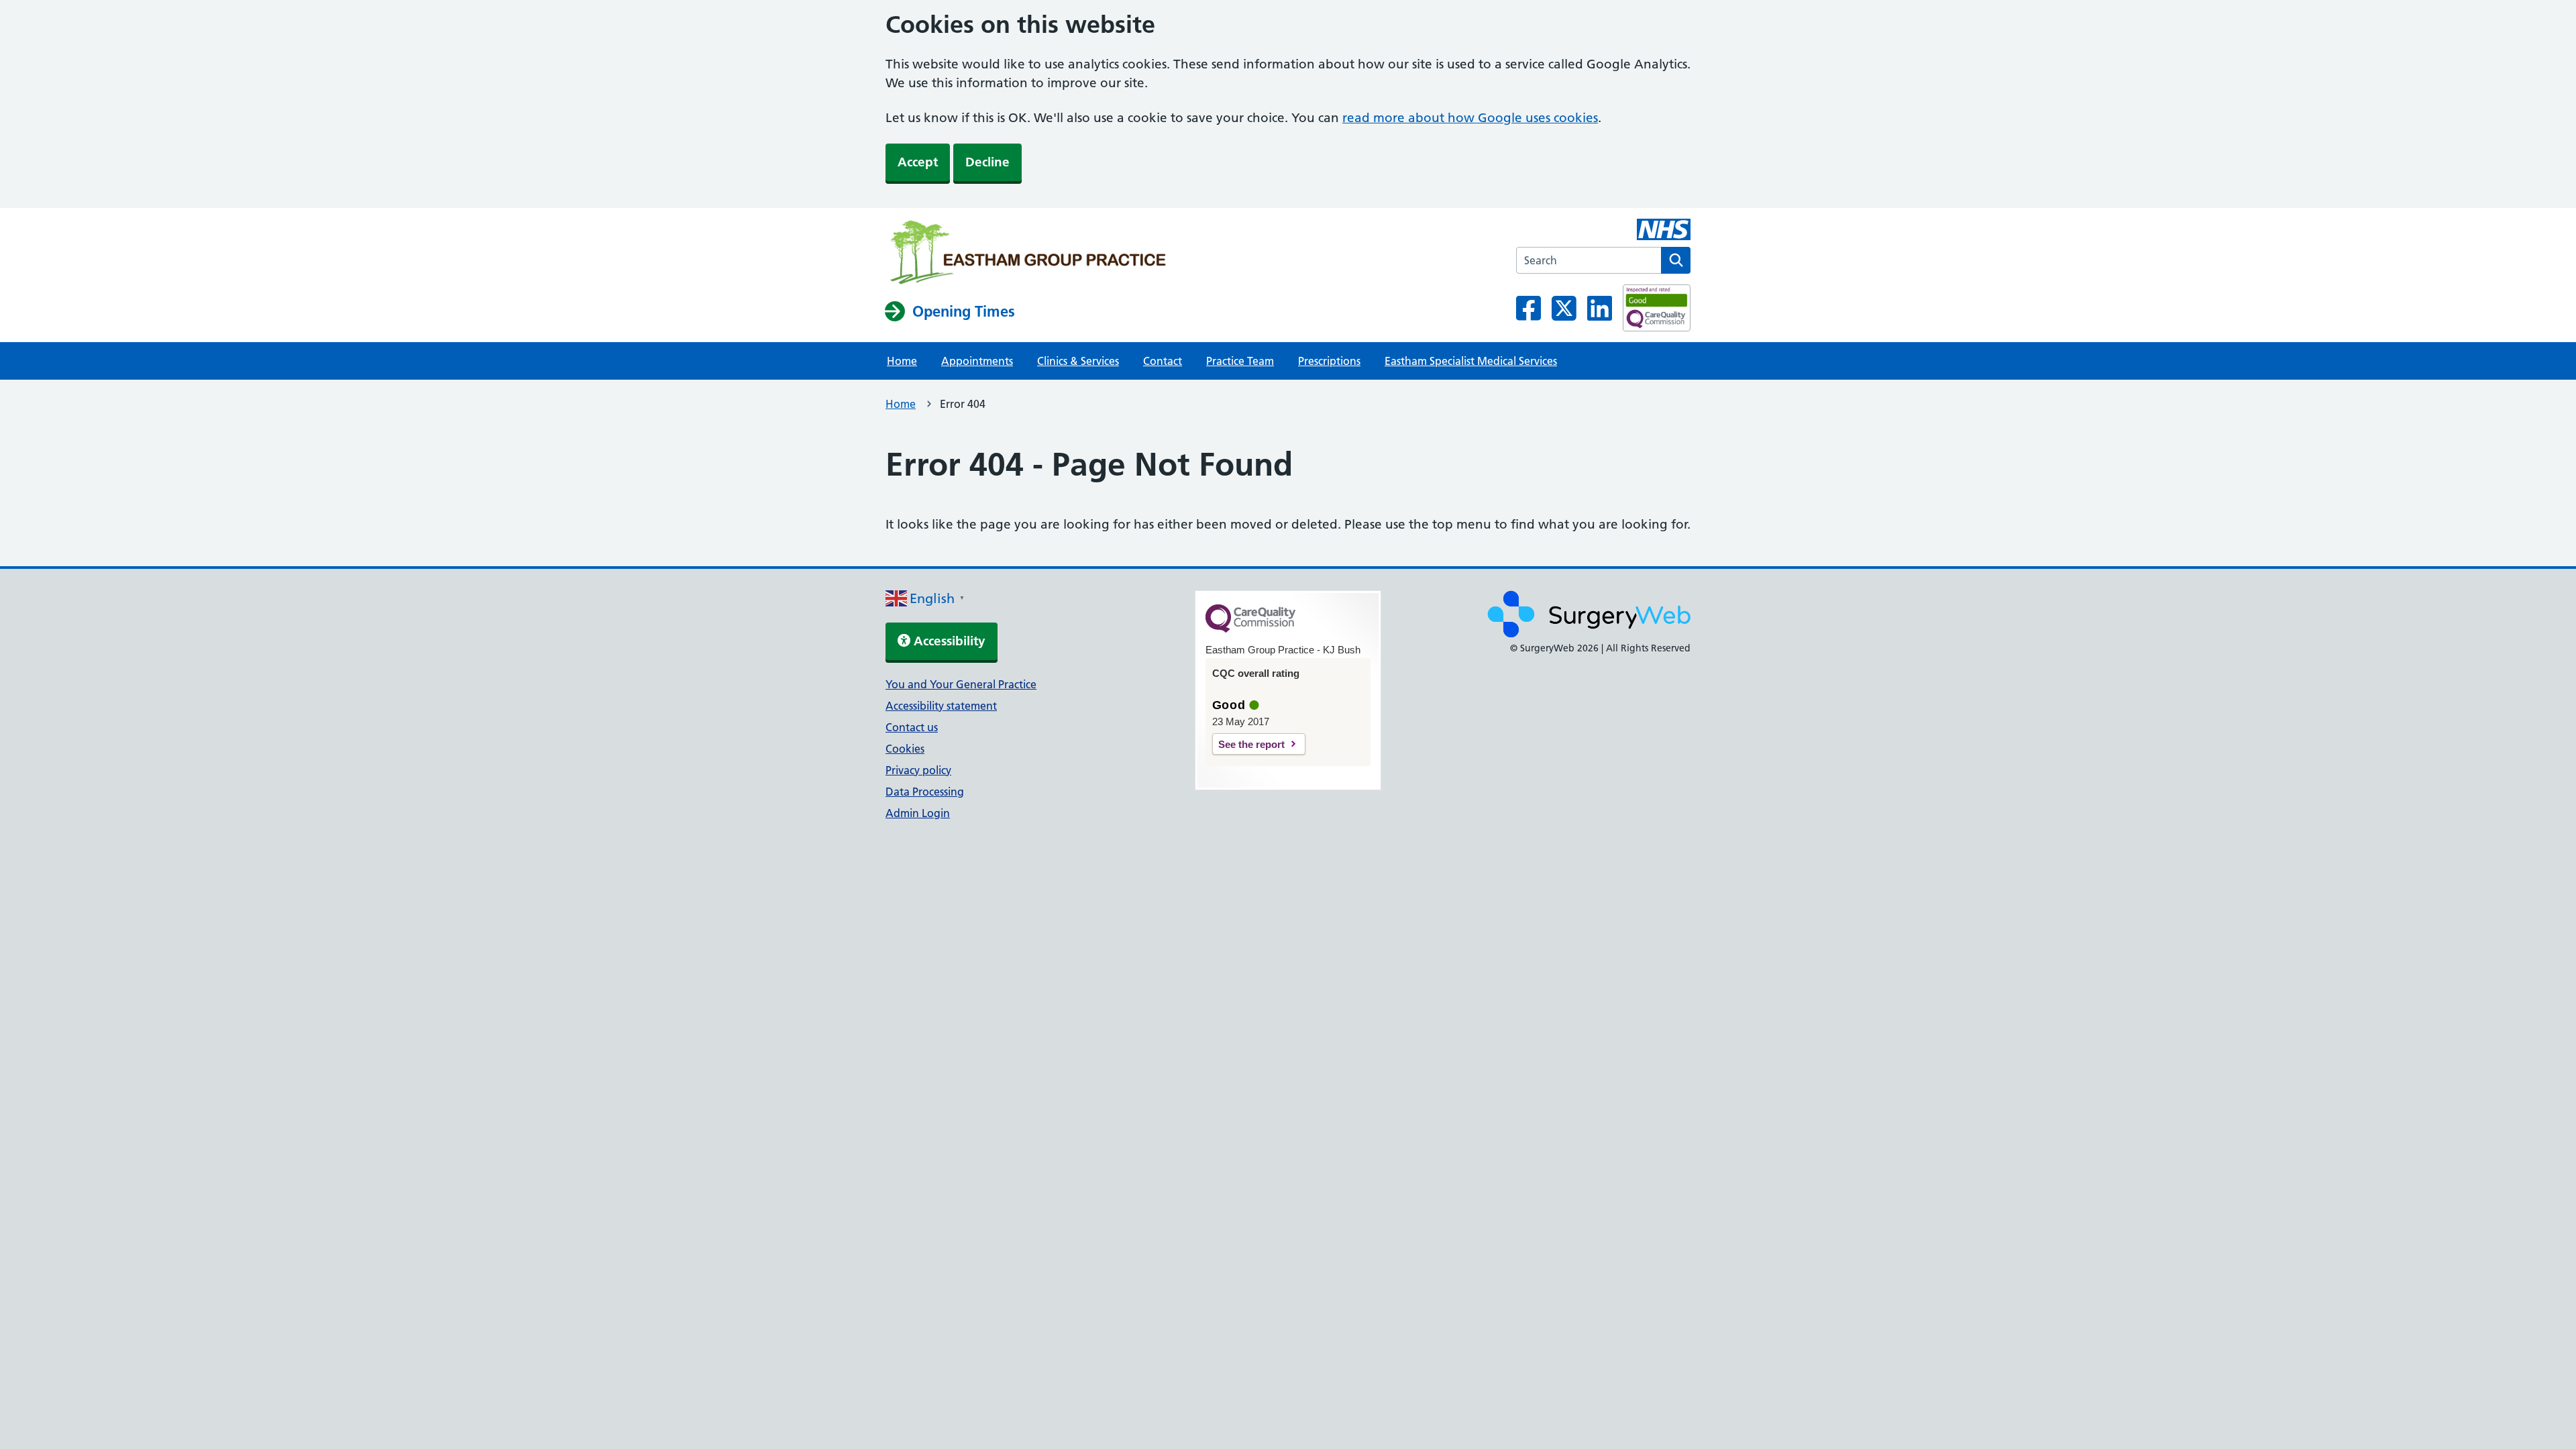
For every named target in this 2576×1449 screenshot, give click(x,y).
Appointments (977, 361)
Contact (1163, 361)
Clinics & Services (1078, 361)
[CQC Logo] (1250, 629)
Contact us (912, 727)
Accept (918, 162)
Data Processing (925, 792)
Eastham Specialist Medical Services (1471, 361)
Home (902, 361)
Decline (987, 162)
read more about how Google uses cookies (1470, 118)
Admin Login (918, 813)
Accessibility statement (941, 706)
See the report (1251, 744)
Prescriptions (1329, 361)
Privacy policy (918, 770)
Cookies (905, 749)
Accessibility (948, 641)
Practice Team (1240, 361)
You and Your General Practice (961, 684)
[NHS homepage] (1028, 254)
